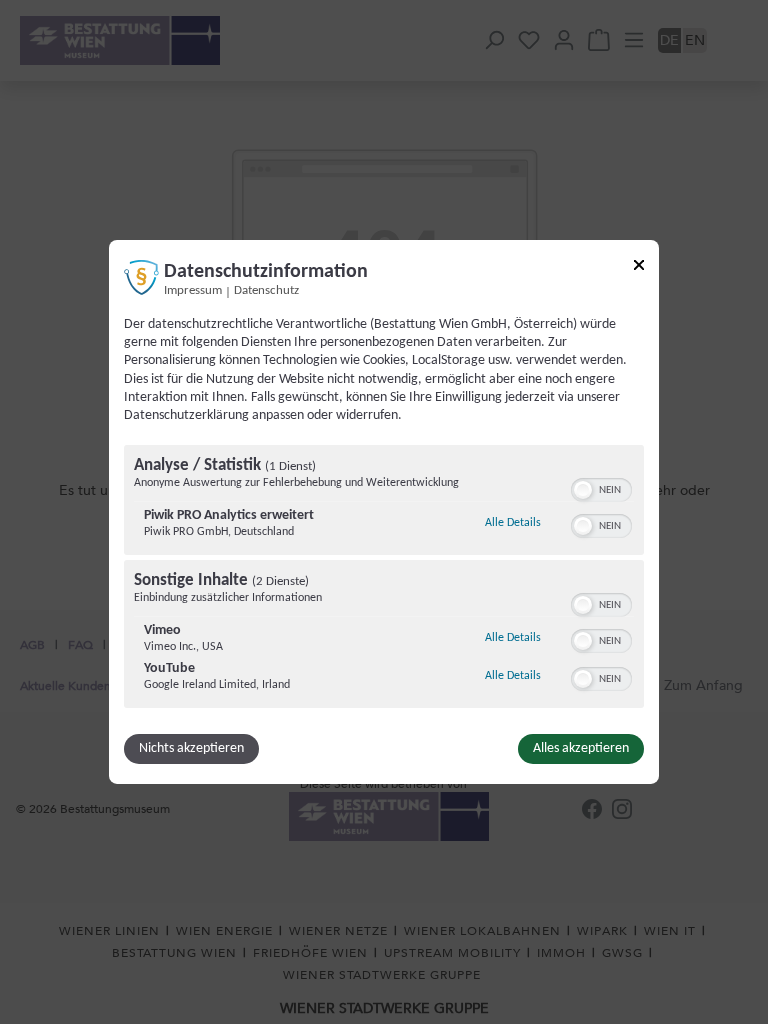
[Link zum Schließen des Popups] (639, 268)
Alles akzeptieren (581, 748)
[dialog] (384, 512)
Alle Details (513, 522)
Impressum (193, 291)
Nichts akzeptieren (191, 748)
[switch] (601, 488)
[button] (583, 490)
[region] (384, 579)
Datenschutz (266, 291)
